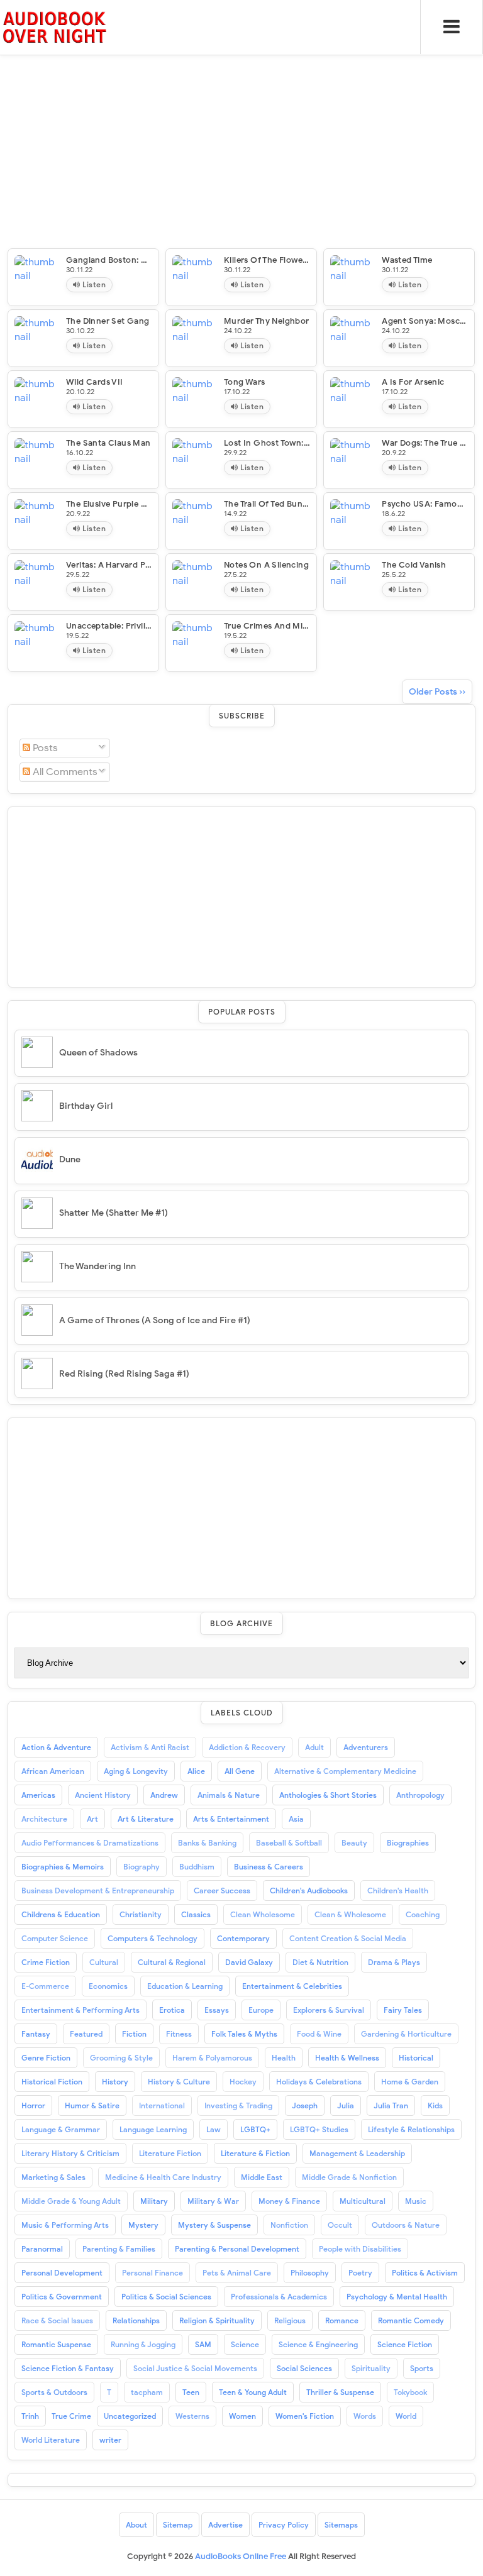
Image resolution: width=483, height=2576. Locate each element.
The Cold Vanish (414, 565)
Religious (290, 2320)
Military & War (213, 2201)
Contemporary (243, 1938)
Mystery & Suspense (214, 2225)
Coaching (423, 1914)
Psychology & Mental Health (397, 2297)
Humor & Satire (92, 2105)
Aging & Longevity (136, 1771)
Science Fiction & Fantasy (68, 2368)
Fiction (134, 2034)
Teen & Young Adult (253, 2392)
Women (242, 2416)
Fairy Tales (403, 2010)
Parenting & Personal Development (237, 2249)
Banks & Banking (207, 1843)
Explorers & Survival (329, 2010)
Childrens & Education (61, 1914)
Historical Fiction (52, 2082)
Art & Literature (146, 1819)
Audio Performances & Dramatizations (90, 1843)
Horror (33, 2105)
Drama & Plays (394, 1962)
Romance (342, 2320)
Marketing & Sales (53, 2177)
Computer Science (55, 1938)
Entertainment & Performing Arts (80, 2010)
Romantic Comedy (411, 2320)
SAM (203, 2344)
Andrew (164, 1795)
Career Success (222, 1891)
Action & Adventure (56, 1747)
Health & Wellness (347, 2058)
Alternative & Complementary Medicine (345, 1771)
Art (92, 1819)
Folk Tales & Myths (244, 2034)
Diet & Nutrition (320, 1962)
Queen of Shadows (98, 1053)
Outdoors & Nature (406, 2225)
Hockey (243, 2082)
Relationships (136, 2320)
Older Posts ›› (437, 692)
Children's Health (398, 1891)
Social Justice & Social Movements (195, 2368)
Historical (416, 2058)
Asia (296, 1819)
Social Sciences (304, 2368)
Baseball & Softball (289, 1843)
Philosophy (310, 2273)
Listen (93, 284)
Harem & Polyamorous (212, 2058)
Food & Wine (319, 2034)
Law (214, 2129)
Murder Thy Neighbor (267, 321)
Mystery (143, 2225)
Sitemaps (341, 2525)
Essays (217, 2010)
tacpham (147, 2392)
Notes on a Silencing (266, 565)
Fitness (179, 2034)
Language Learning (153, 2129)
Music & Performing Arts (65, 2225)
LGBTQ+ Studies (319, 2129)
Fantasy (36, 2034)
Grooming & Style (121, 2058)
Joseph (305, 2105)
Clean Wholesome (263, 1914)
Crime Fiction (46, 1962)
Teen (191, 2392)
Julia (346, 2105)
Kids (435, 2105)
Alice (196, 1771)
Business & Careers (269, 1867)
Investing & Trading (238, 2105)
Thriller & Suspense (340, 2392)
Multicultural (363, 2201)
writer (110, 2440)
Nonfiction (289, 2225)
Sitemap (178, 2525)
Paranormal (42, 2249)
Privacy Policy (284, 2525)
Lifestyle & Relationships (411, 2129)
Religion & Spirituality (217, 2320)
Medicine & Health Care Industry (163, 2177)
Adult (314, 1747)
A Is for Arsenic (413, 382)
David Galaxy (249, 1962)
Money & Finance (289, 2201)
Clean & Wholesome (350, 1914)
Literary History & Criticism (70, 2153)
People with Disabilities (360, 2249)
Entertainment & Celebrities (292, 1986)
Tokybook (410, 2392)
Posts (44, 748)
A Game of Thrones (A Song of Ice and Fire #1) (155, 1320)
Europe (261, 2010)
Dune (70, 1159)
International (162, 2105)
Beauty (354, 1843)
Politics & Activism (425, 2273)
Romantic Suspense (56, 2344)
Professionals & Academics (279, 2297)
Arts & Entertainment (231, 1819)
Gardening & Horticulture (406, 2034)
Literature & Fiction (255, 2153)
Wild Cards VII (95, 382)
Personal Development (62, 2273)
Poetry (360, 2273)
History (115, 2082)
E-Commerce (45, 1986)
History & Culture (179, 2082)
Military (154, 2201)
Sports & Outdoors (54, 2392)
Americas (38, 1795)
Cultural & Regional (172, 1962)
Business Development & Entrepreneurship (98, 1891)
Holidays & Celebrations (319, 2082)
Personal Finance (153, 2273)
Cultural (104, 1962)
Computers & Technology (153, 1938)
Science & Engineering (318, 2344)
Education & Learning (185, 1986)
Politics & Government (62, 2297)
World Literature (51, 2440)
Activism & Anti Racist (150, 1747)
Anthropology (420, 1795)
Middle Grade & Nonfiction (349, 2177)
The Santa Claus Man (108, 443)
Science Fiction (405, 2344)
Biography (142, 1867)
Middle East (262, 2177)
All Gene (240, 1771)
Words (365, 2416)
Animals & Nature (229, 1795)
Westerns (192, 2416)
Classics (196, 1914)
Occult (340, 2225)
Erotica (172, 2010)
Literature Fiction (170, 2153)
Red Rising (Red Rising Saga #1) (124, 1374)
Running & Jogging (143, 2344)
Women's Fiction (305, 2416)
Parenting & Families (119, 2249)
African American (53, 1771)
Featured (86, 2034)
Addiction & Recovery (247, 1747)
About (136, 2525)
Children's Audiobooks (309, 1891)
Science (245, 2344)
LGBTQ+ (255, 2129)
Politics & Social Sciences (166, 2297)
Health (284, 2058)
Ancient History (103, 1795)
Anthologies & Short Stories (328, 1795)
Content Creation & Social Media (348, 1938)
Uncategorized (130, 2416)
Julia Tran (391, 2105)
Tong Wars (245, 382)
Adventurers (366, 1747)
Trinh (30, 2416)
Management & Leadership (357, 2153)
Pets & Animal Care (237, 2273)
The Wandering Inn (97, 1266)
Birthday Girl (86, 1106)
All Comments (64, 772)
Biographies (408, 1843)
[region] (241, 895)
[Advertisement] (241, 88)
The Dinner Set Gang (108, 321)
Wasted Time (407, 260)
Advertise (225, 2525)
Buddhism (197, 1867)
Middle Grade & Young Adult (71, 2201)
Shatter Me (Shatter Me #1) (114, 1213)
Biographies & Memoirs (63, 1867)
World (406, 2416)
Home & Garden (410, 2082)
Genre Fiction (46, 2058)
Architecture (44, 1819)
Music (416, 2201)
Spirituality (371, 2368)
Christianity (141, 1914)
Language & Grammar (61, 2129)
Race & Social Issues (57, 2320)
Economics (108, 1986)
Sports (422, 2368)
